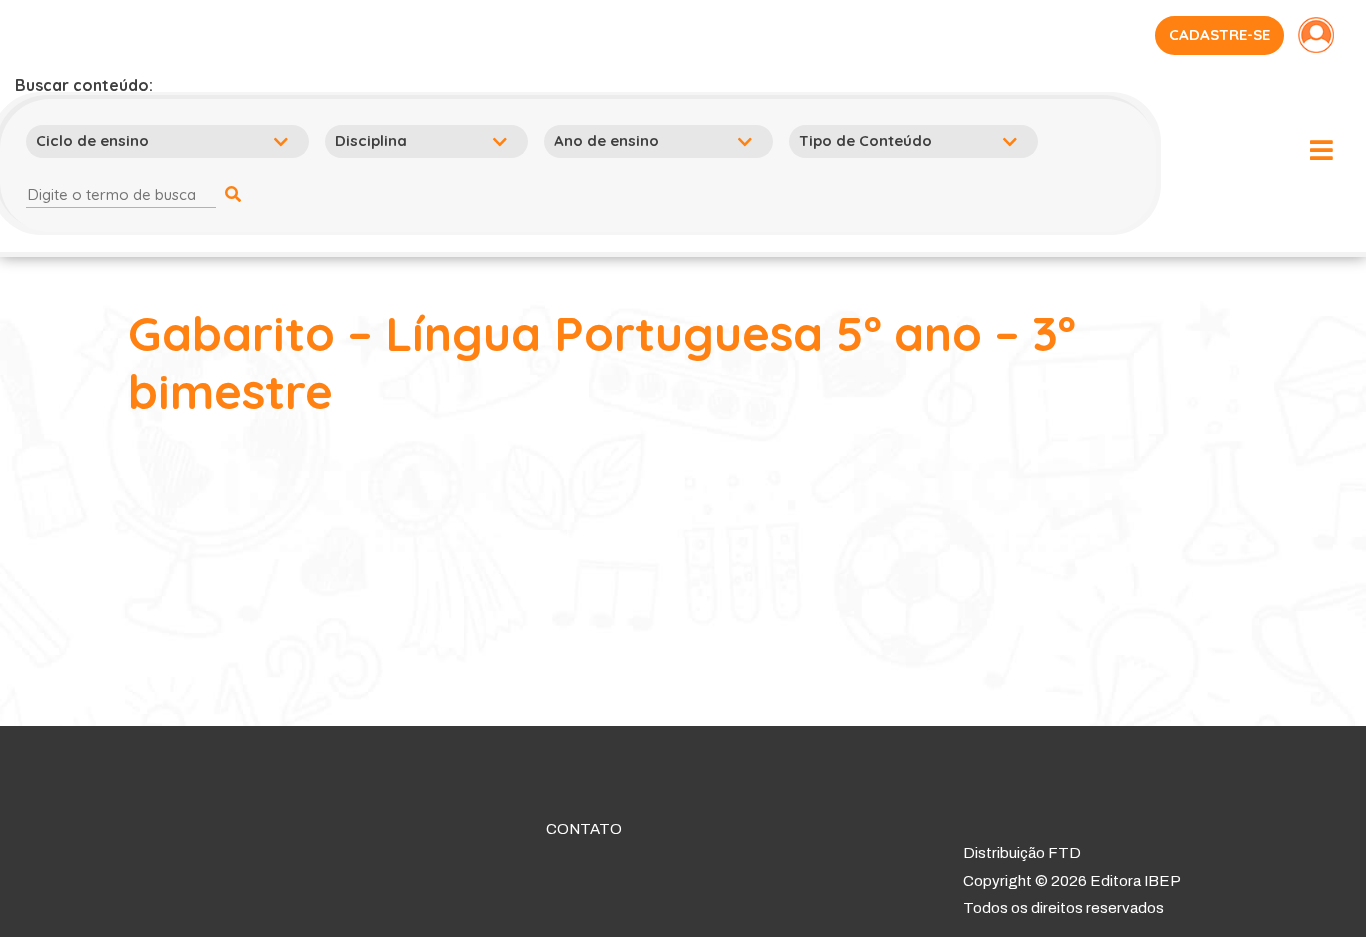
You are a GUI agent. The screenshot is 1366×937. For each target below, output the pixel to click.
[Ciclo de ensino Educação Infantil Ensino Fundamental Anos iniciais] (171, 140)
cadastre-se (1219, 34)
